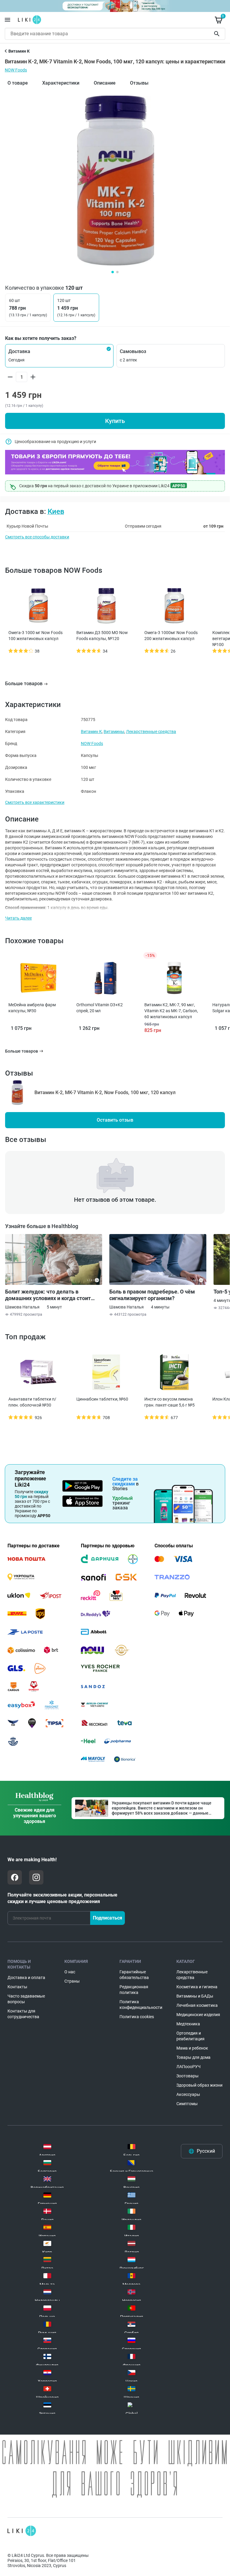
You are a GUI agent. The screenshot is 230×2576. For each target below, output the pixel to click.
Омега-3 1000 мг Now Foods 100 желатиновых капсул (35, 636)
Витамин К (91, 732)
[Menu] (7, 20)
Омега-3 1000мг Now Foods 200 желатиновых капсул (171, 636)
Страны (72, 1981)
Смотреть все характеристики (35, 802)
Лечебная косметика (197, 2005)
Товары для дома (193, 2057)
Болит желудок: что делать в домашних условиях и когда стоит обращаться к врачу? (48, 1295)
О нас (70, 1972)
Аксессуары (188, 2094)
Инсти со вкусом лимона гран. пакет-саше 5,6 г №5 (170, 1402)
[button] (59, 356)
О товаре (18, 83)
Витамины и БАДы (195, 1996)
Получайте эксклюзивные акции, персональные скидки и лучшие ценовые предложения (62, 1898)
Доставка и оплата (26, 1978)
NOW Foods (16, 70)
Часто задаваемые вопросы (26, 1999)
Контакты (17, 1987)
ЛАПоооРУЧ (189, 2067)
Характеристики (61, 83)
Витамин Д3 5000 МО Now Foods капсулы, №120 (102, 636)
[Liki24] (22, 2531)
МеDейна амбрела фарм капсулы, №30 (32, 1008)
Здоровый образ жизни (199, 2085)
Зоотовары (187, 2076)
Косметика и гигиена (197, 1987)
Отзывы (139, 83)
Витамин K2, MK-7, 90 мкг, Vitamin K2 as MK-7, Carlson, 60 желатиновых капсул (171, 1011)
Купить (115, 421)
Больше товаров (24, 684)
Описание (105, 83)
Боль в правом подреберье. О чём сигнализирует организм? (152, 1295)
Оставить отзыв (115, 1120)
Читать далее (18, 918)
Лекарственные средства (151, 732)
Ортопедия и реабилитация (190, 2036)
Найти (218, 34)
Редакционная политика (134, 1990)
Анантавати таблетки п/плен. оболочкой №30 (32, 1402)
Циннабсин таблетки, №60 (102, 1399)
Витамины (114, 732)
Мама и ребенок (192, 2048)
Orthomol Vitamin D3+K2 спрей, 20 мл (100, 1008)
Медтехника (188, 2024)
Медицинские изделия (198, 2015)
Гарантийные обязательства (134, 1975)
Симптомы (187, 2104)
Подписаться (108, 1918)
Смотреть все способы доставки (37, 537)
